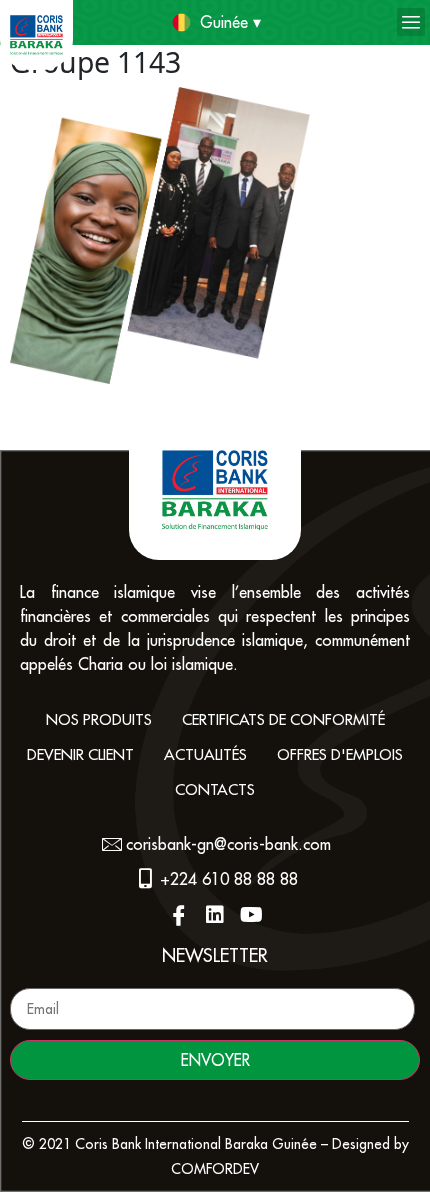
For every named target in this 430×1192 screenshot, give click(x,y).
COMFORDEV (215, 1169)
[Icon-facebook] (179, 915)
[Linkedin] (215, 915)
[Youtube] (251, 915)
